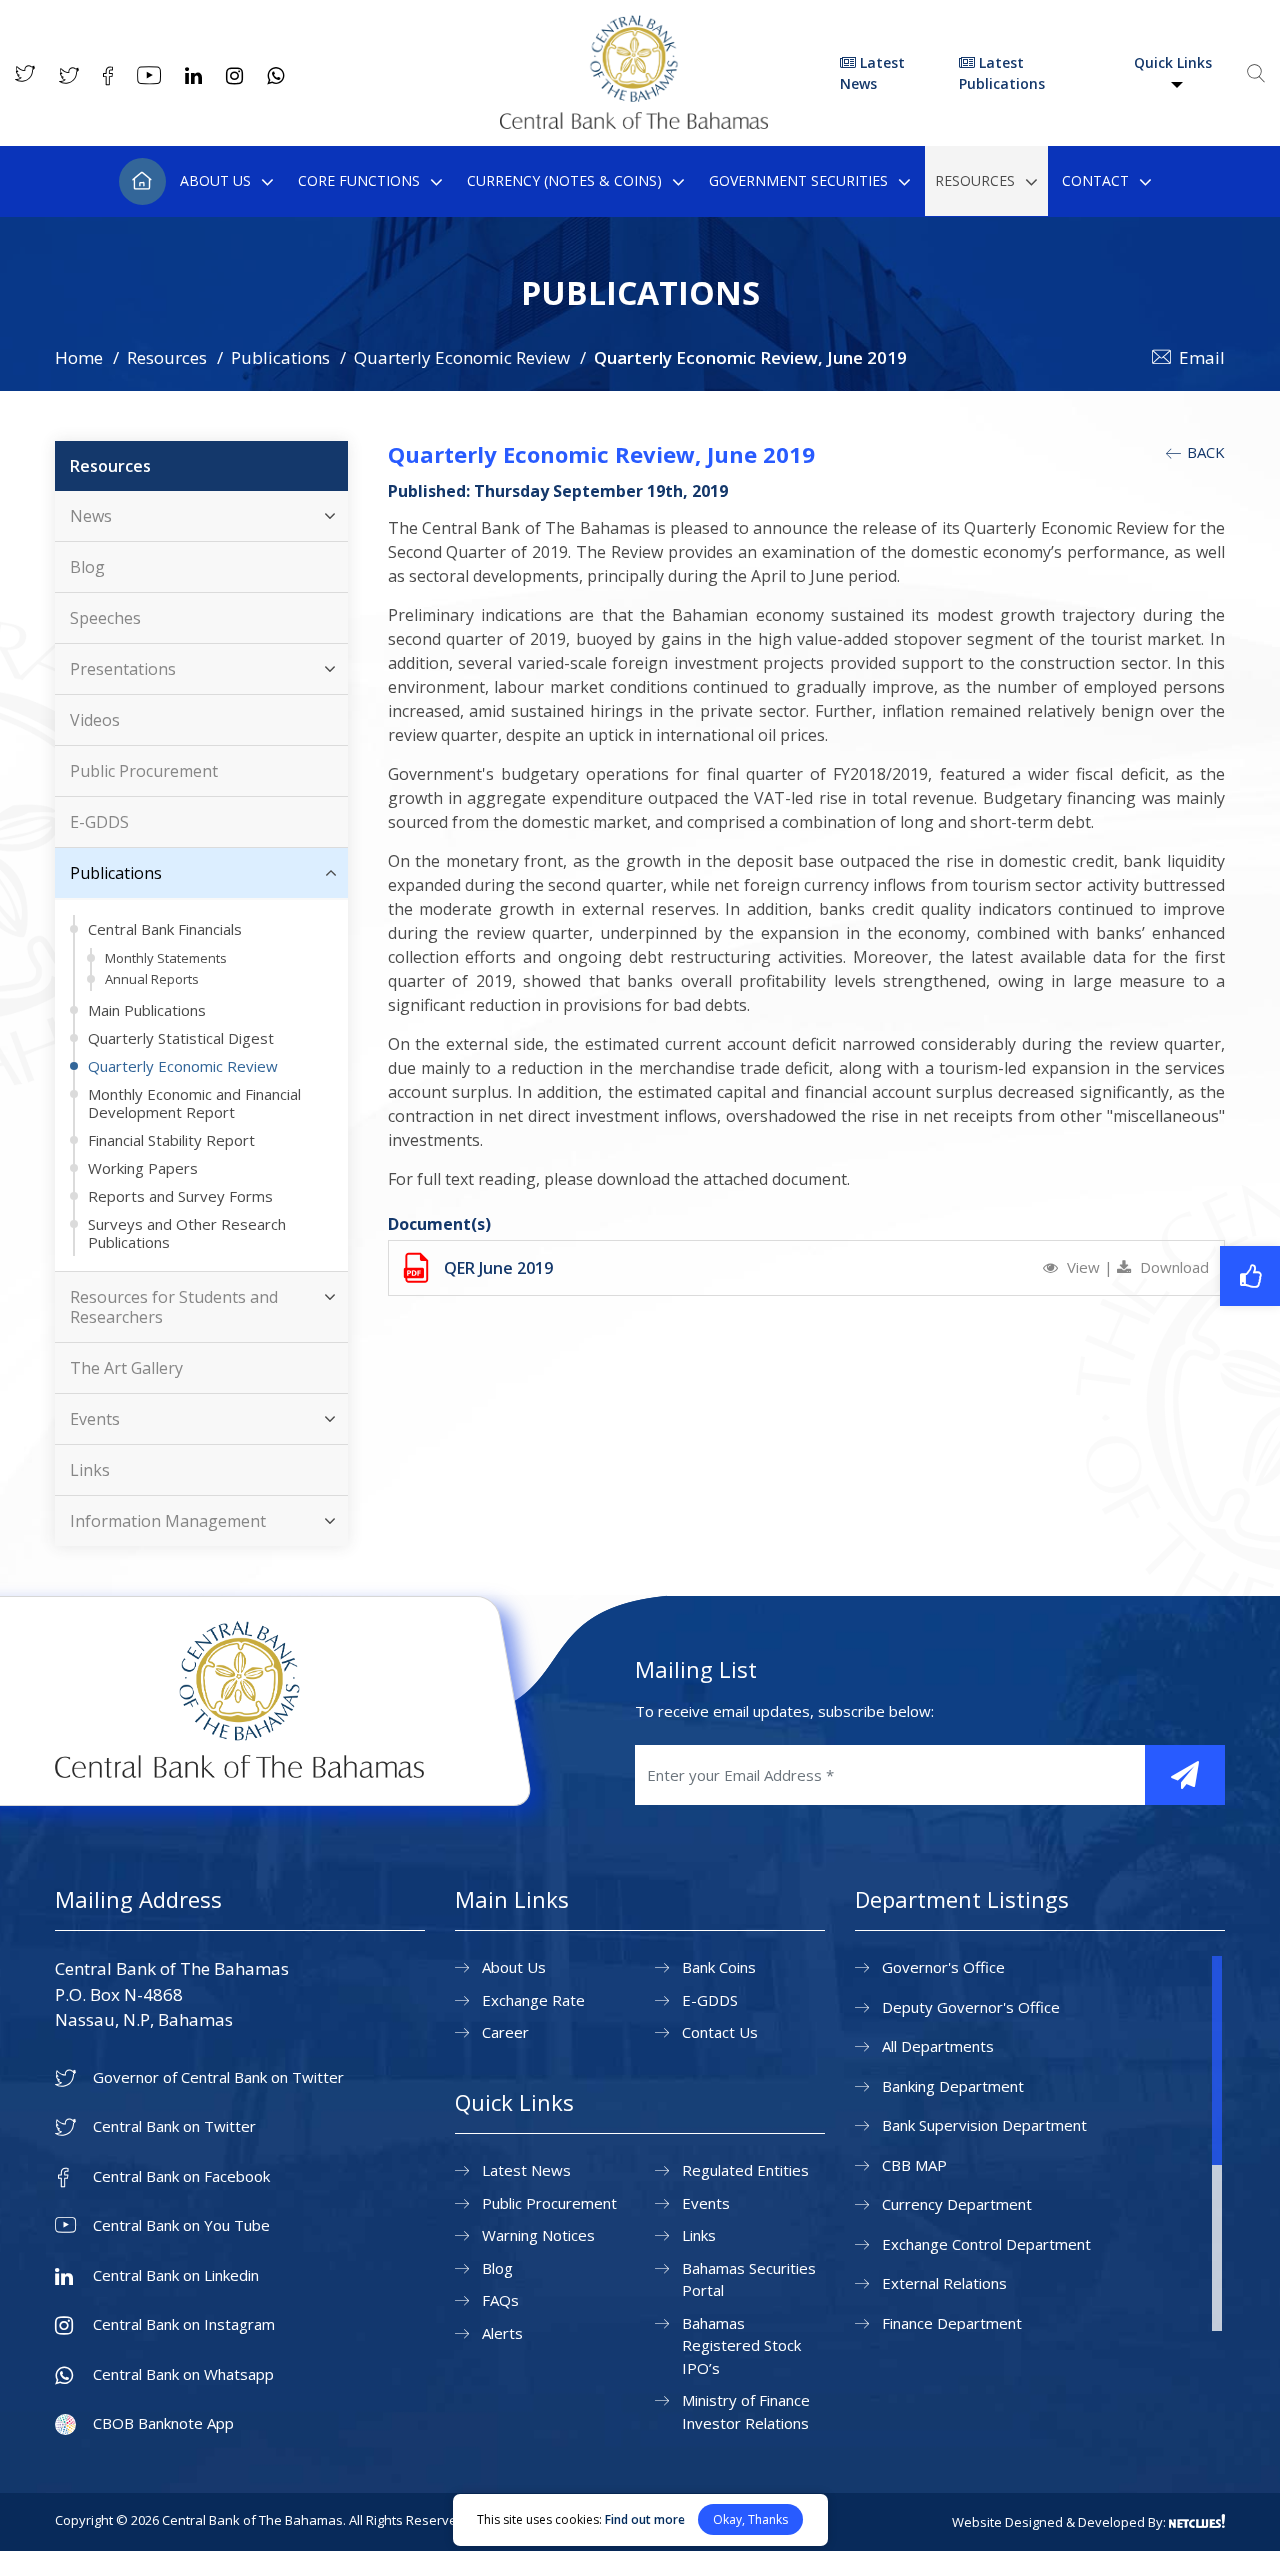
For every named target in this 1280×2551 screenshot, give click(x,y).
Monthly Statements (166, 958)
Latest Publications (1002, 73)
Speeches (105, 618)
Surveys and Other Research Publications (187, 1233)
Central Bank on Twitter (174, 2126)
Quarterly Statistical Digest (181, 1038)
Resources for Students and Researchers (174, 1307)
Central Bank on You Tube (181, 2225)
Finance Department (952, 2323)
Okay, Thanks (750, 2519)
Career (505, 2032)
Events (95, 1419)
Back (1204, 452)
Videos (95, 720)
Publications (280, 357)
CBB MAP (914, 2165)
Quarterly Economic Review (462, 357)
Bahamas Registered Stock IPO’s (741, 2345)
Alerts (502, 2333)
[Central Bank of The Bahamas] (634, 123)
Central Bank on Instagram (184, 2324)
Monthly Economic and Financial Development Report (194, 1103)
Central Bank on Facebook (181, 2176)
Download (1172, 1267)
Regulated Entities (745, 2170)
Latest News (872, 73)
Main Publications (147, 1010)
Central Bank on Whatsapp (183, 2374)
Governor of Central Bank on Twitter (218, 2077)
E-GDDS (99, 822)
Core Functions (359, 180)
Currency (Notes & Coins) (564, 180)
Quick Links (1173, 62)
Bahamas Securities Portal (749, 2279)
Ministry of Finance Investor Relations (746, 2411)
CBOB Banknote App (163, 2423)
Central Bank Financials (165, 929)
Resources (975, 180)
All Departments (938, 2046)
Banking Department (953, 2086)
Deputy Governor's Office (971, 2007)
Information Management (168, 1521)
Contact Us (720, 2032)
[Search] (1256, 73)
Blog (87, 567)
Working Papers (143, 1168)
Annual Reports (152, 979)
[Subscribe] (1185, 1775)
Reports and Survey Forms (180, 1196)
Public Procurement (144, 771)
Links (90, 1470)
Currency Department (957, 2204)
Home (142, 181)
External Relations (944, 2283)
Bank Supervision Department (984, 2125)
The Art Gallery (126, 1368)
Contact (1095, 180)
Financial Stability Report (171, 1140)
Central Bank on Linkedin (176, 2275)
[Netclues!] (1197, 2521)
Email (1202, 357)
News (91, 516)
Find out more (645, 2519)
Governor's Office (943, 1967)
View (1083, 1267)
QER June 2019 (498, 1268)
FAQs (500, 2300)
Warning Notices (538, 2235)
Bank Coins (719, 1967)
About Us (215, 180)
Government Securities (798, 180)
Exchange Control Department (986, 2244)
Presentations (123, 669)
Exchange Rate (533, 2000)
